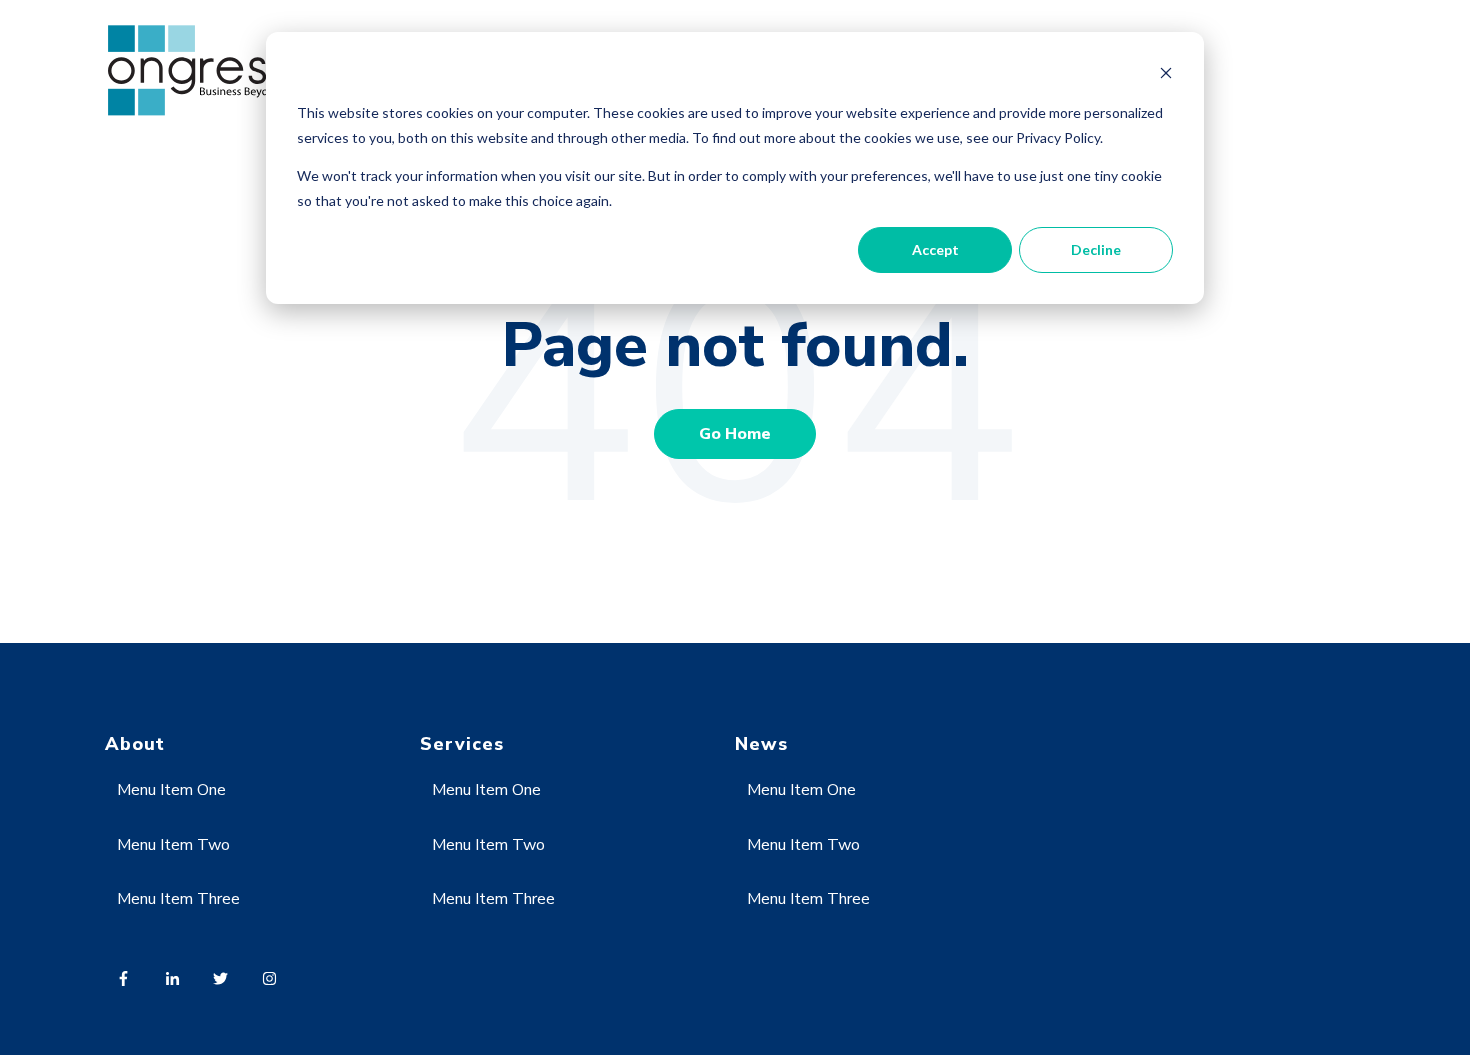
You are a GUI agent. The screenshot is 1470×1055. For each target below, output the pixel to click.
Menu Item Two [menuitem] (173, 845)
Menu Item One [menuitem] (171, 790)
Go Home (735, 434)
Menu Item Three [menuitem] (178, 899)
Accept (935, 249)
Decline (1096, 249)
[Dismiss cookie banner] (1166, 75)
